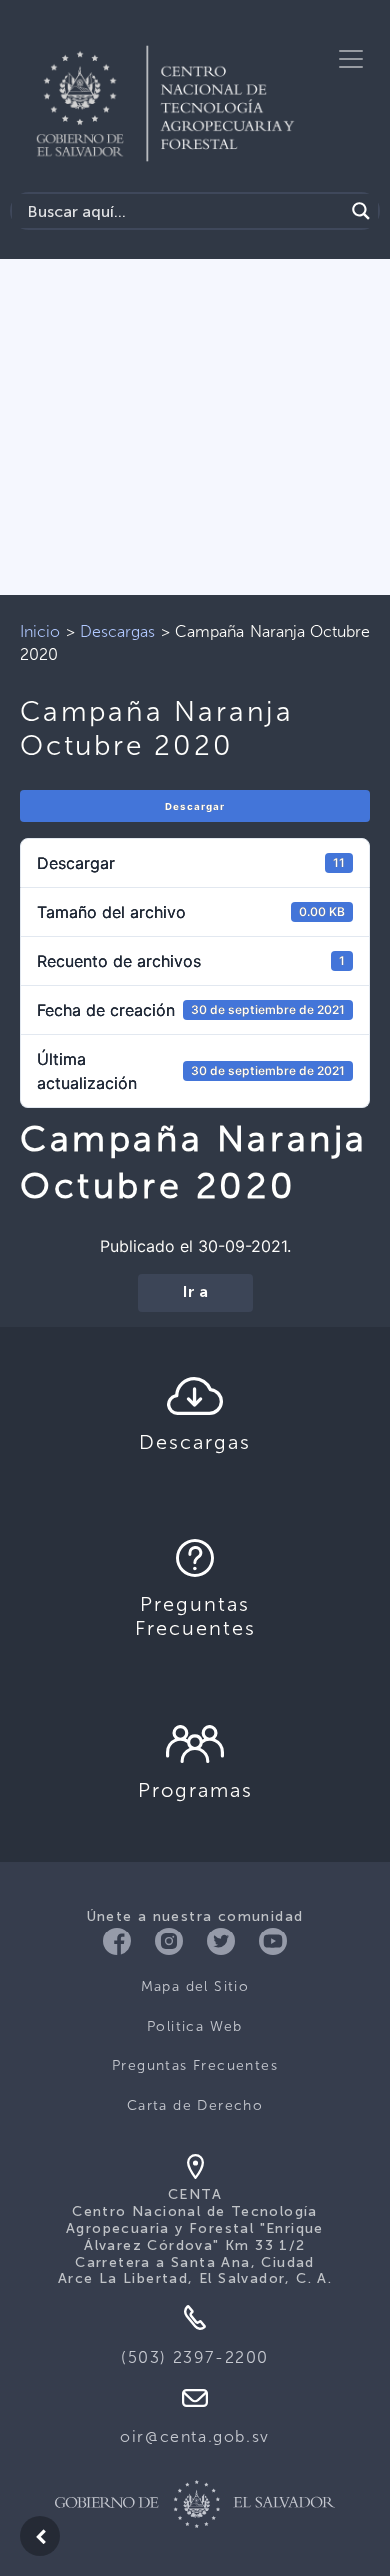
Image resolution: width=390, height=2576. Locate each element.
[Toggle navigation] (351, 59)
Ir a (195, 1293)
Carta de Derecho (195, 2106)
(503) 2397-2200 (195, 2358)
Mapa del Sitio (195, 1987)
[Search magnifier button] (361, 211)
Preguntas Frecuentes (195, 2066)
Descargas (117, 631)
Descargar (195, 807)
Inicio (40, 631)
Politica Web (195, 2027)
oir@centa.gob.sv (195, 2437)
